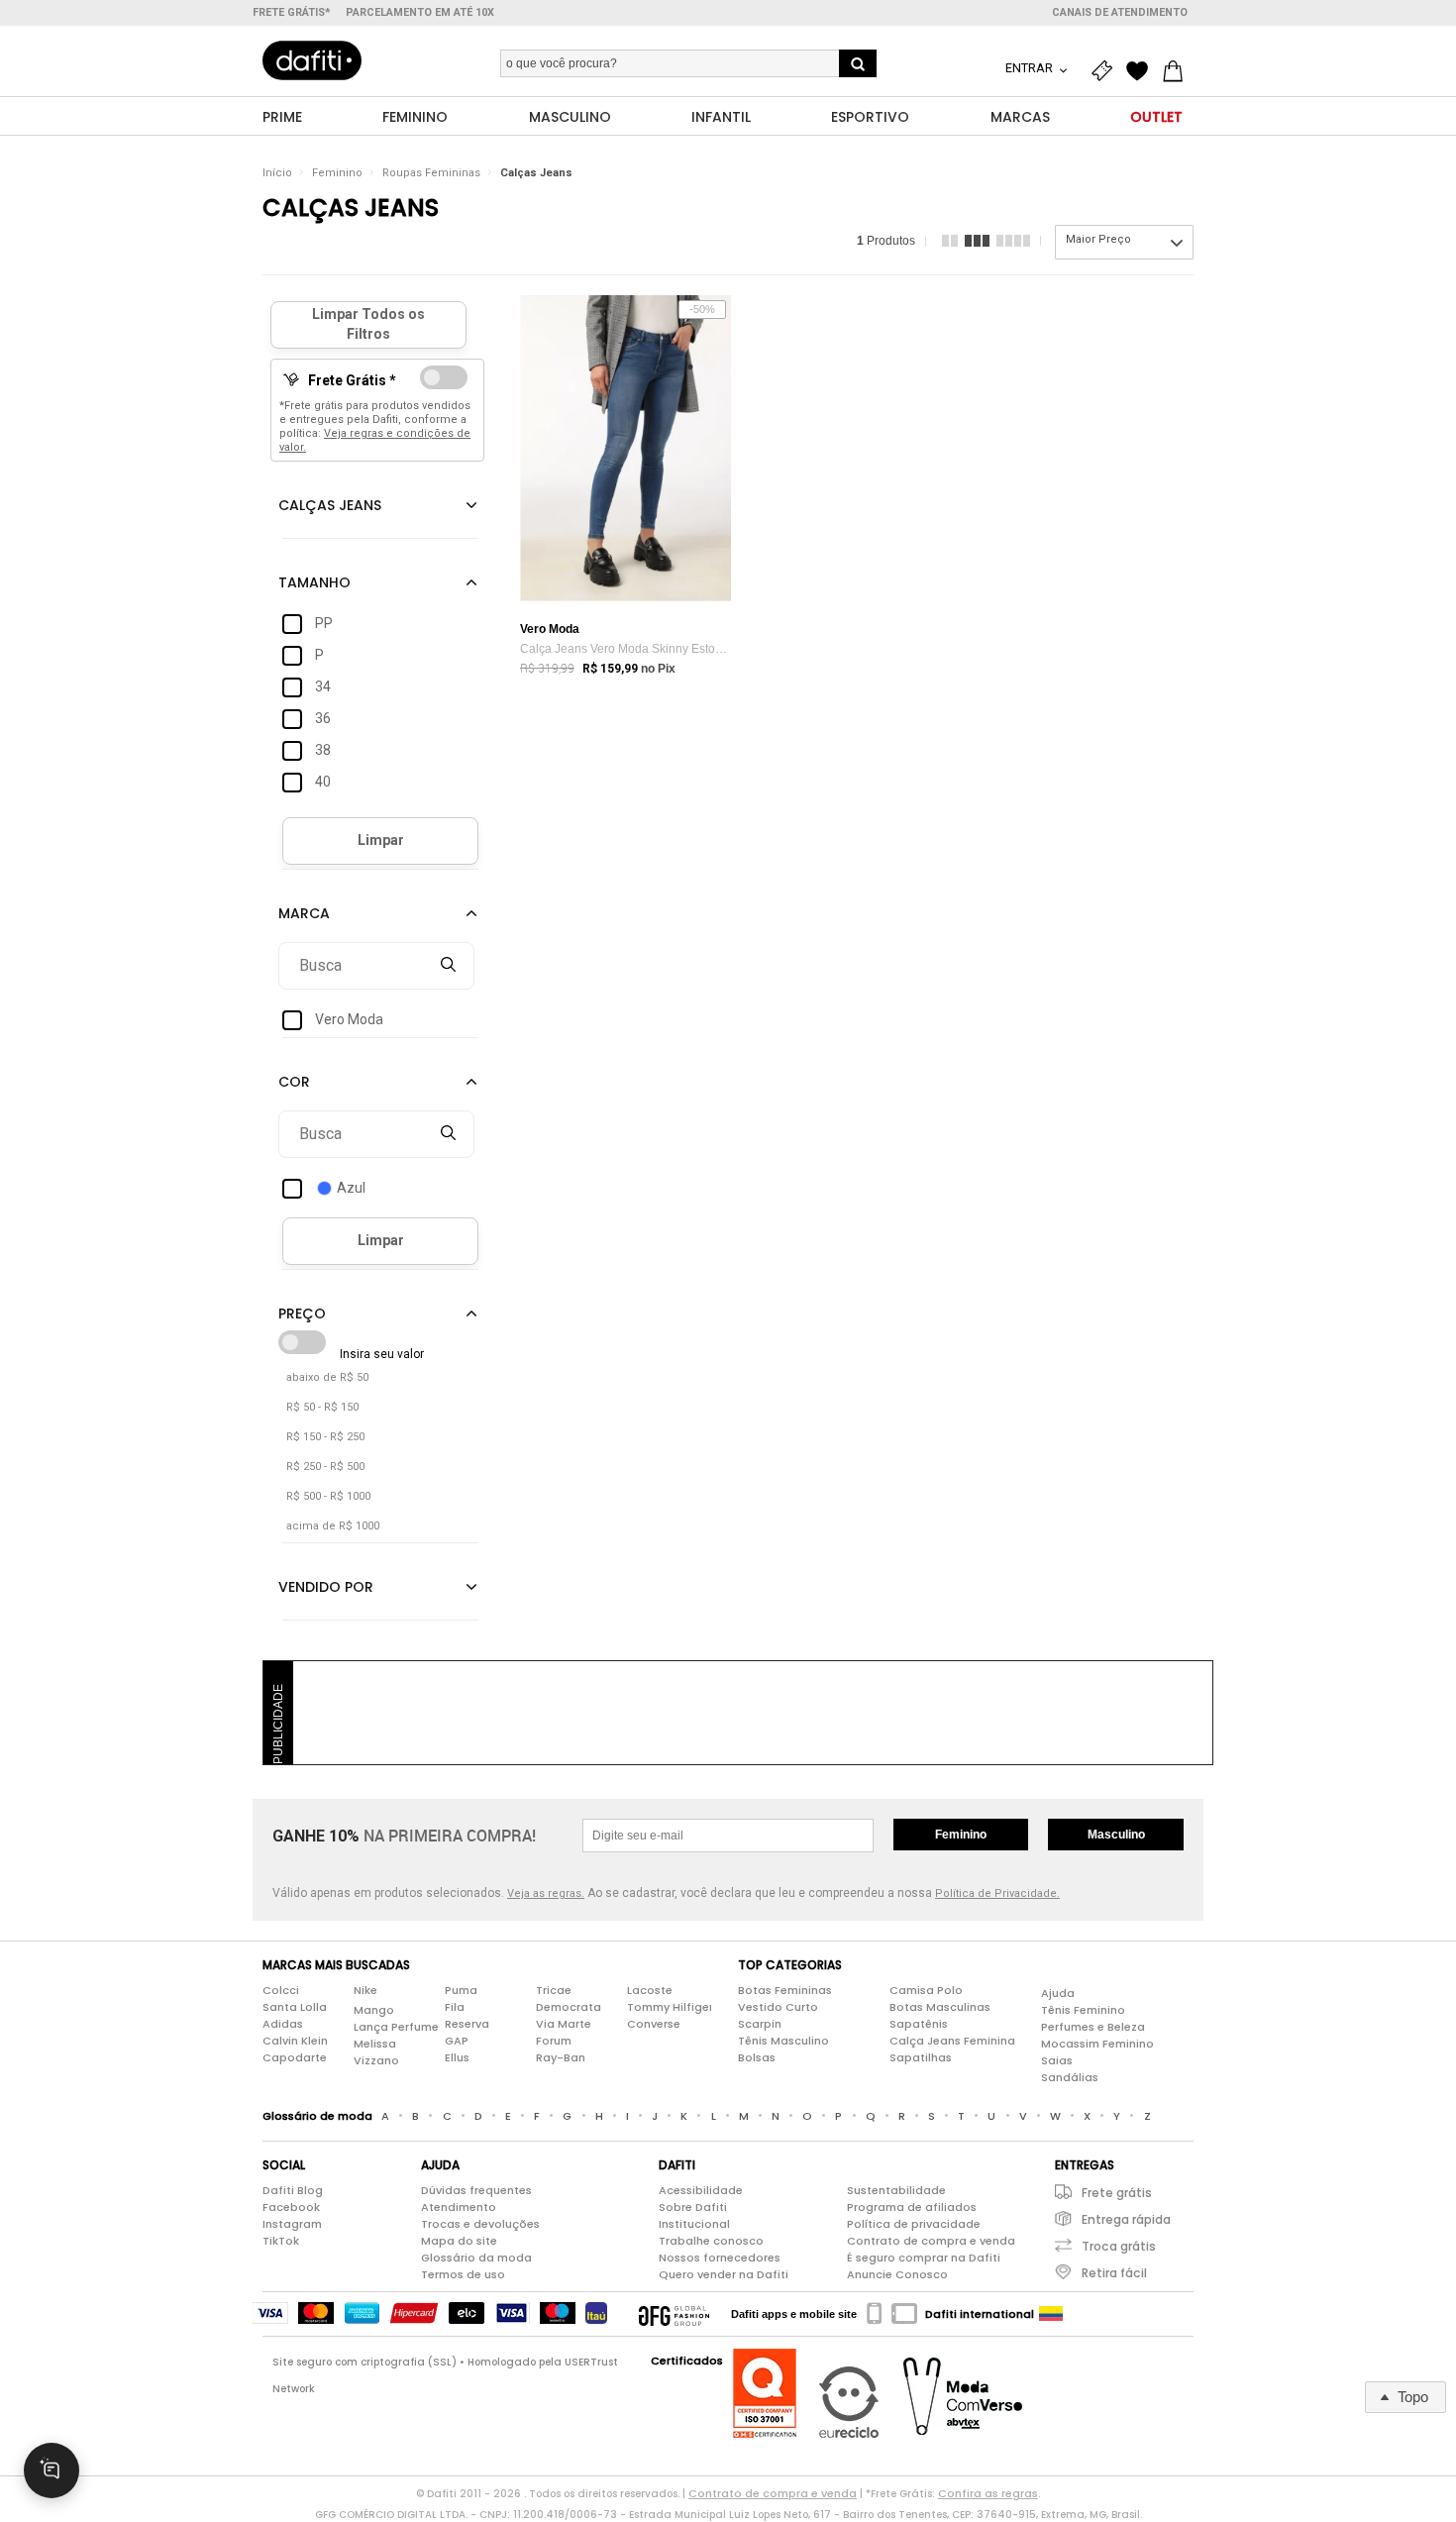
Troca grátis (1119, 2246)
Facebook (291, 2207)
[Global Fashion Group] (674, 2314)
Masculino (1116, 1835)
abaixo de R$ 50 (327, 1377)
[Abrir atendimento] (52, 2470)
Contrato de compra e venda (931, 2241)
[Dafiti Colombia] (1051, 2314)
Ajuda (1058, 1993)
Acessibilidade (701, 2190)
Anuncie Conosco (897, 2274)
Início (277, 173)
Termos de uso (463, 2274)
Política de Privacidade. (997, 1893)
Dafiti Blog (293, 2190)
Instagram (292, 2224)
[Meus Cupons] (1106, 71)
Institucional (694, 2224)
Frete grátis (1117, 2193)
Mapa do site (459, 2241)
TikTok (281, 2241)
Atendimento (459, 2207)
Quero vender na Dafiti (724, 2274)
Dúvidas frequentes (476, 2190)
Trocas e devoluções (480, 2224)
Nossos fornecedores (720, 2258)
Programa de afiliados (912, 2207)
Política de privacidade (914, 2224)
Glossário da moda (476, 2258)
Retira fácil (1114, 2273)
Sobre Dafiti (693, 2207)
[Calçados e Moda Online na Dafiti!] (312, 60)
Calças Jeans (536, 173)
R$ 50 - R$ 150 (322, 1407)
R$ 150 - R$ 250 (325, 1437)
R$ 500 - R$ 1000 (328, 1496)
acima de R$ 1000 (333, 1526)
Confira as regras (988, 2493)
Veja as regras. (546, 1893)
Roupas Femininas (431, 173)
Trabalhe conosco (711, 2241)
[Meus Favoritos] (1142, 71)
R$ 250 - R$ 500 (325, 1467)
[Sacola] (1178, 71)
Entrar (1031, 68)
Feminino (337, 173)
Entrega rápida (1126, 2219)
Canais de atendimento (1120, 12)
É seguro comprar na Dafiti (924, 2258)
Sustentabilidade (896, 2190)
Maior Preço (1098, 239)
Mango (374, 2010)
